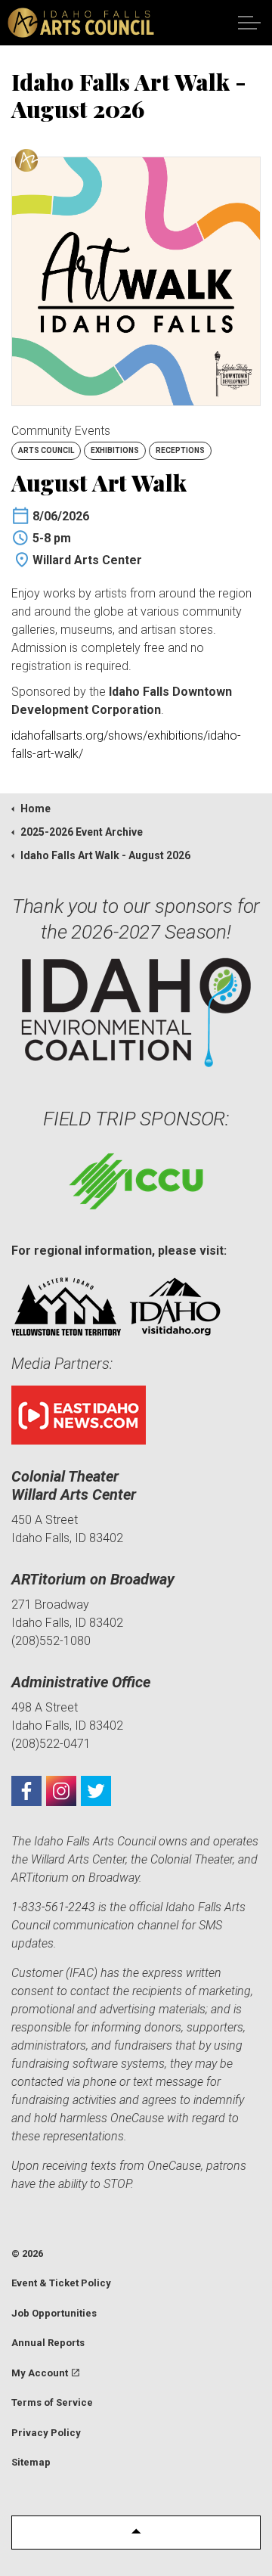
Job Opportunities (54, 2313)
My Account (40, 2373)
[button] (136, 2533)
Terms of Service (52, 2402)
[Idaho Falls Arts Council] (81, 23)
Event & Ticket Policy (61, 2283)
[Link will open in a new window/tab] (26, 1791)
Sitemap (31, 2462)
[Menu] (249, 23)
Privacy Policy (46, 2433)
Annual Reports (48, 2343)
